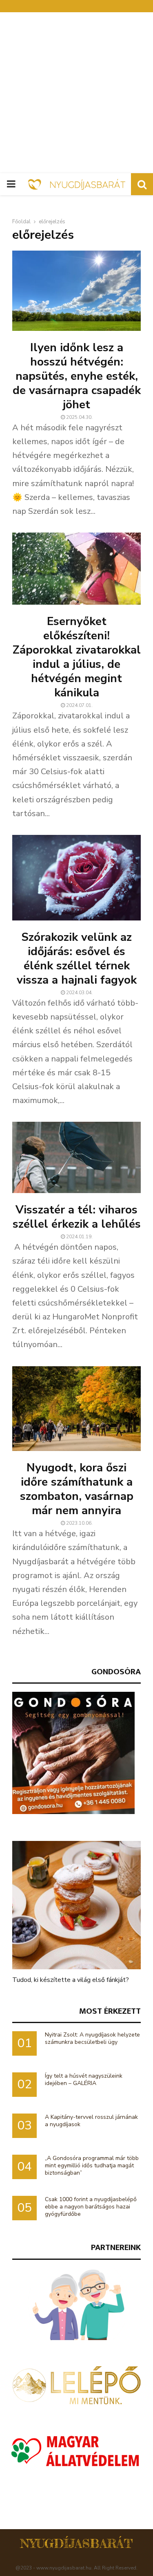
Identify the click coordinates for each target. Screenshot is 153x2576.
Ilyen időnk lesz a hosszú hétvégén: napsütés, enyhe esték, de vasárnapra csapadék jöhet (77, 376)
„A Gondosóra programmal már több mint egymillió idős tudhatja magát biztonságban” (92, 2165)
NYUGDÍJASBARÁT (76, 2543)
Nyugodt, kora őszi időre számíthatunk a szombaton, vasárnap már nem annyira (77, 1489)
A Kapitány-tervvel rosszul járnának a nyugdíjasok (91, 2121)
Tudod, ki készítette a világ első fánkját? (71, 1980)
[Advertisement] (76, 93)
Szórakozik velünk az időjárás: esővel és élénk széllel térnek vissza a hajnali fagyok (77, 959)
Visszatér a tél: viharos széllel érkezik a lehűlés (77, 1217)
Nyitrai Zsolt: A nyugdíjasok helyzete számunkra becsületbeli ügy (92, 2038)
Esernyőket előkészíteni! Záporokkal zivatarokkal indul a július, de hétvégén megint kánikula (77, 657)
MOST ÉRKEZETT (110, 2011)
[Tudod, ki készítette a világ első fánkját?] (76, 1905)
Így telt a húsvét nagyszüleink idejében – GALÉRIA (84, 2080)
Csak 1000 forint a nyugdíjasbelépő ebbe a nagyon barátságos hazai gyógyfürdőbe (91, 2207)
